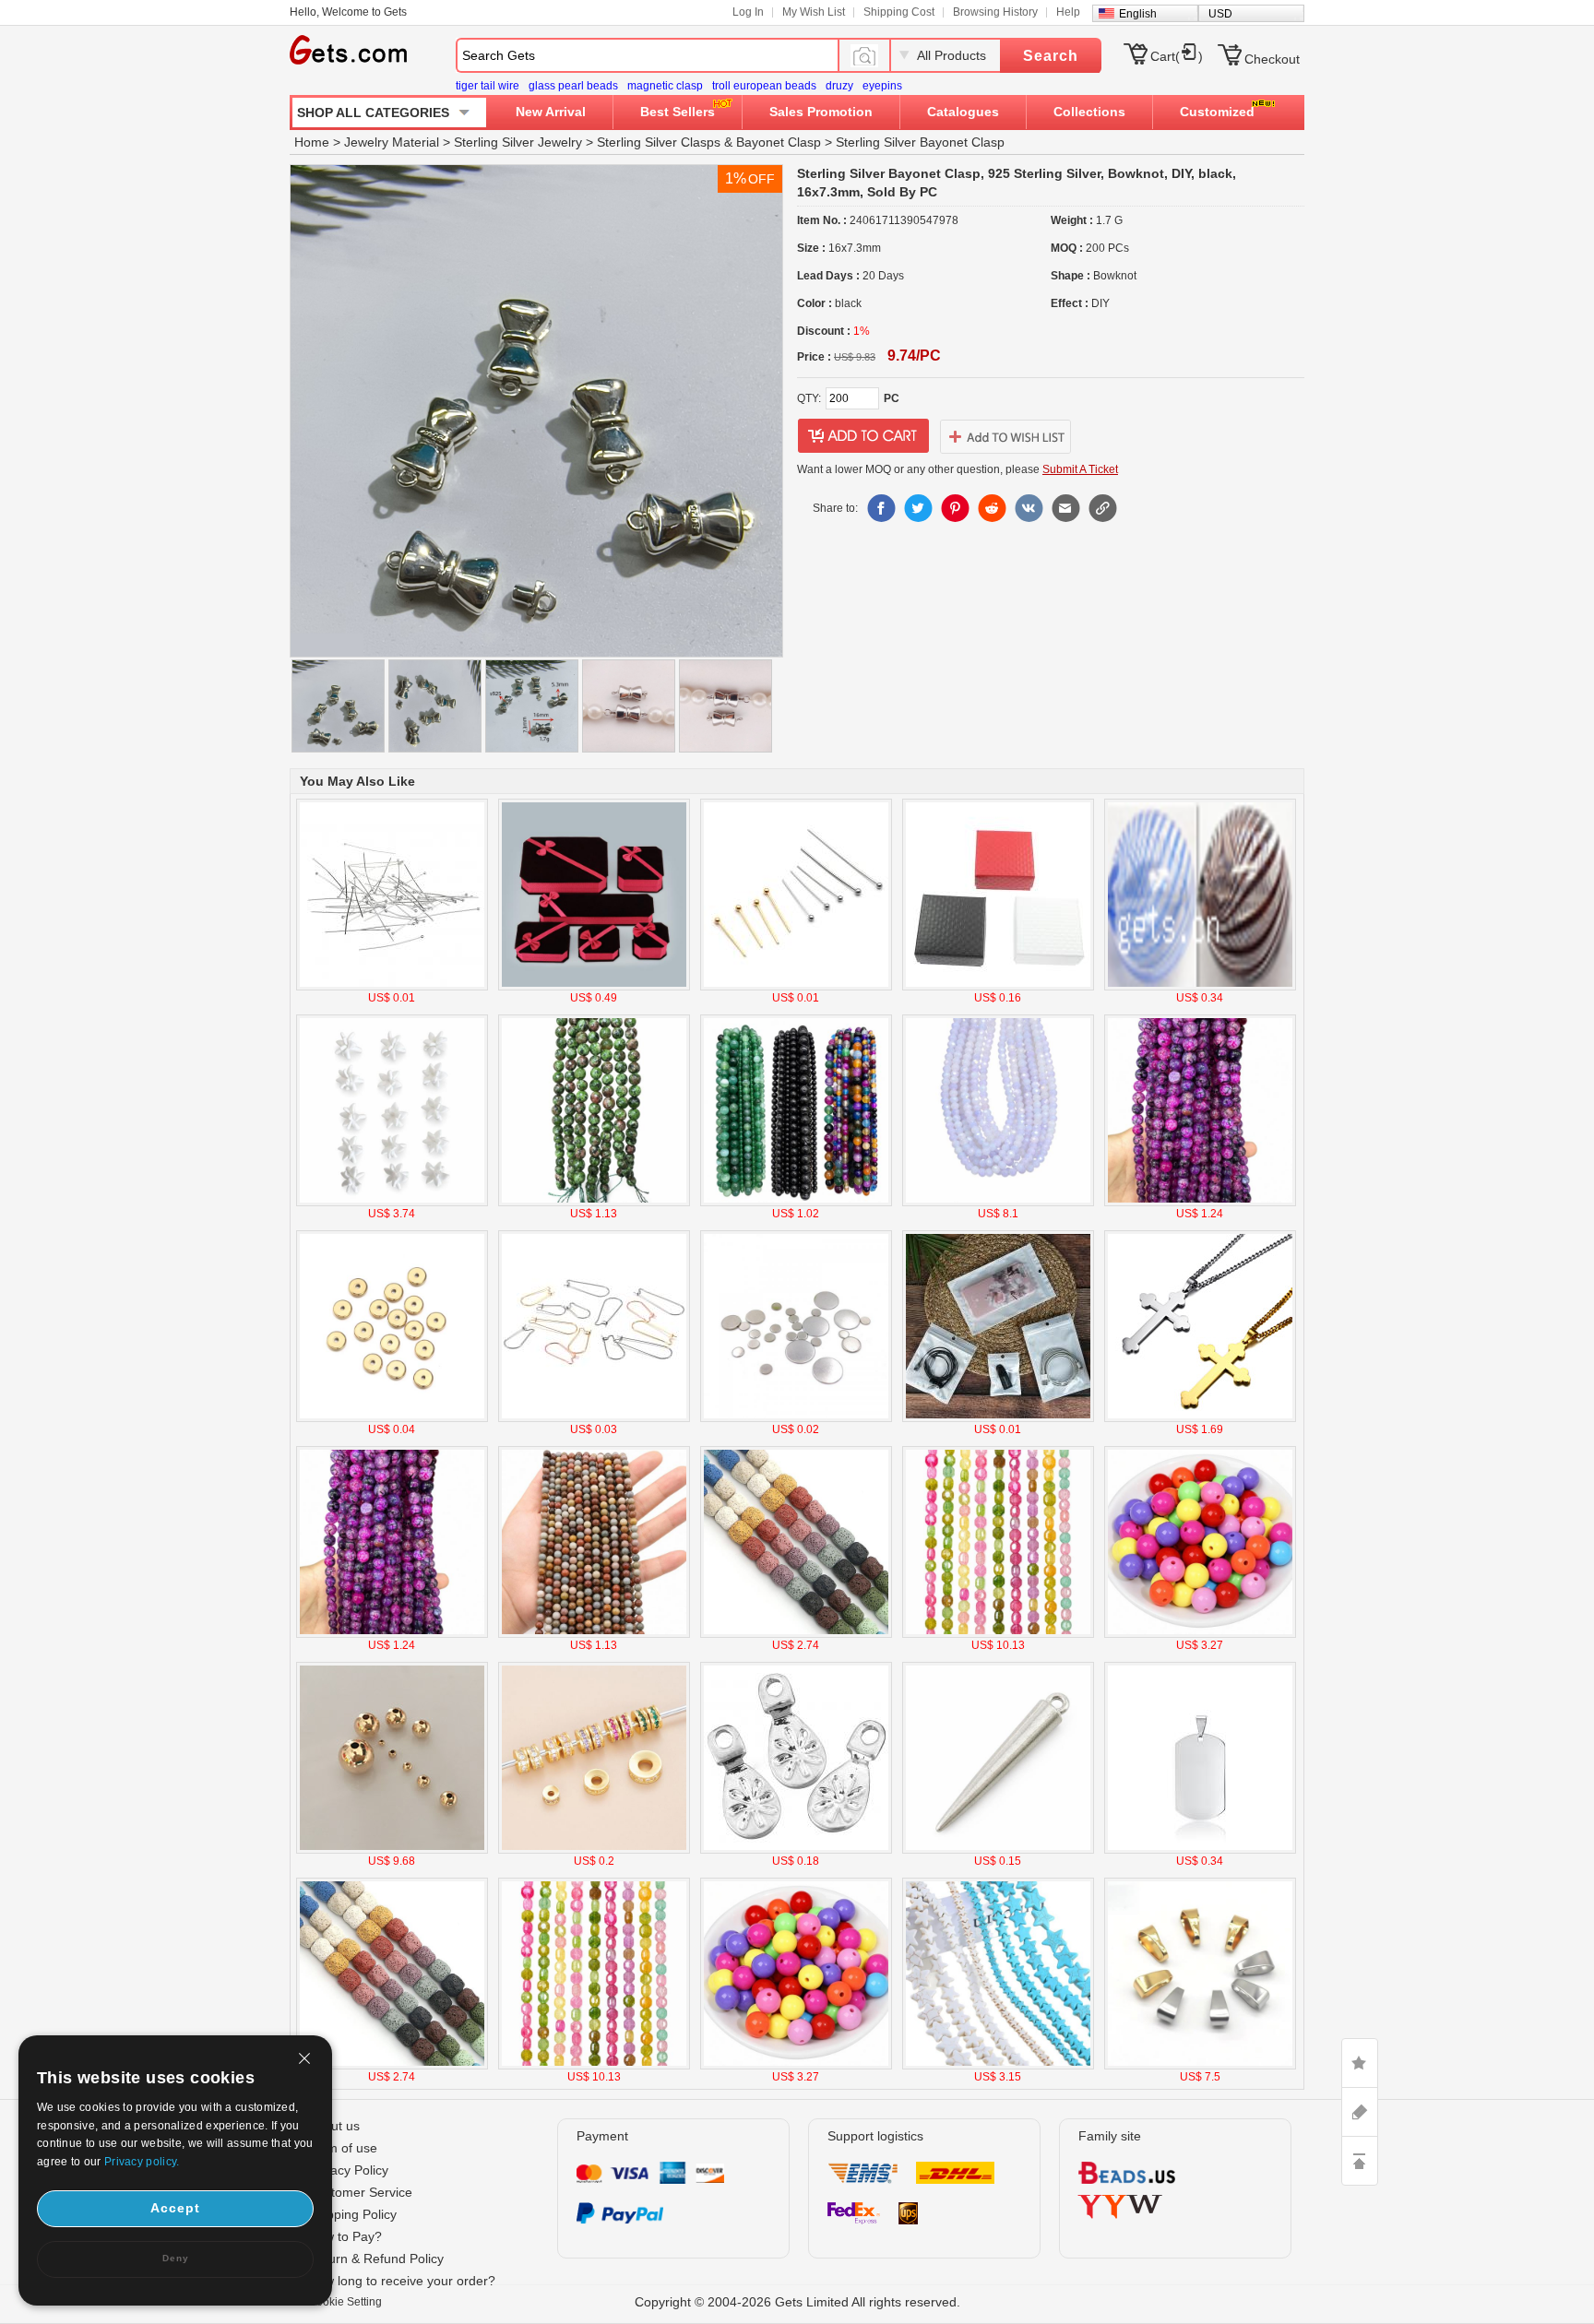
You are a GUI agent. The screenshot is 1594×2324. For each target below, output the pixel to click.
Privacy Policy (348, 2170)
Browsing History (995, 12)
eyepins (882, 86)
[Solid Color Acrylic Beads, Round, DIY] (1200, 1634)
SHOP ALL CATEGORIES (373, 113)
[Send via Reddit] (992, 508)
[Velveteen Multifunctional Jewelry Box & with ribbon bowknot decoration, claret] (594, 987)
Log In (748, 12)
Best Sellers (678, 112)
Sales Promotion (821, 112)
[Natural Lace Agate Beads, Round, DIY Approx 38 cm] (796, 1203)
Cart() (1177, 56)
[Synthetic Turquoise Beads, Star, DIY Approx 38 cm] (998, 2066)
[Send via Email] (1065, 508)
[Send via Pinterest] (955, 508)
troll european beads (764, 86)
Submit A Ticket (1080, 469)
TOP (1360, 2161)
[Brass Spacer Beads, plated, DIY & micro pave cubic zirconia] (594, 1850)
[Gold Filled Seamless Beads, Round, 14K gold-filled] (392, 1850)
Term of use (343, 2148)
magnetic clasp (665, 86)
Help (1068, 12)
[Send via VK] (1029, 508)
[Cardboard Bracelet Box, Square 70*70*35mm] (998, 987)
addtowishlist (1005, 436)
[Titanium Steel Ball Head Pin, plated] (796, 987)
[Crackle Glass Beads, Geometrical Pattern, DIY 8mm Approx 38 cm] (998, 1634)
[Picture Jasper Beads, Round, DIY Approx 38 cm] (594, 1634)
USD (1220, 14)
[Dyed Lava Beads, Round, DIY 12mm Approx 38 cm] (796, 1634)
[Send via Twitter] (918, 508)
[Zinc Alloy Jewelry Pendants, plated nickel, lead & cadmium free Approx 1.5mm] (998, 1850)
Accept (175, 2208)
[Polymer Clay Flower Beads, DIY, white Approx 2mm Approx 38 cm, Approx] (392, 1203)
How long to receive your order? (402, 2281)
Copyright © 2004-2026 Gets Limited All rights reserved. (797, 2302)
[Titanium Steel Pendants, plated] (1200, 1850)
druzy (839, 86)
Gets (348, 50)
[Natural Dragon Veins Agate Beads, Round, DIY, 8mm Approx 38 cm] (1200, 1203)
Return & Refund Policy (376, 2259)
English (1138, 14)
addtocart (863, 436)
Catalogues (963, 112)
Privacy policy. (142, 2162)
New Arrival (551, 112)
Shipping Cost (899, 12)
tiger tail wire (488, 86)
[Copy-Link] (1102, 508)
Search (1051, 56)
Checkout (1272, 59)
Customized (1217, 112)
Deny (176, 2258)
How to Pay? (345, 2236)
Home (312, 142)
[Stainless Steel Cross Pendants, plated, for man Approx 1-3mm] (1200, 1418)
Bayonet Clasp (779, 142)
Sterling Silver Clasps (659, 142)
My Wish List (814, 12)
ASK (1360, 2112)
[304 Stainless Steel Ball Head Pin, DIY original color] (392, 987)
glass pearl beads (573, 86)
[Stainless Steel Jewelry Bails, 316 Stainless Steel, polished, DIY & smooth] (1200, 2066)
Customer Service (360, 2192)
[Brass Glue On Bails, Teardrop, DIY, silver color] (796, 1850)
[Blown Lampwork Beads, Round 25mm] (1200, 987)
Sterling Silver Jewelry (518, 142)
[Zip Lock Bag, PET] (998, 1418)
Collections (1089, 112)
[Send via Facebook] (881, 508)
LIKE (1360, 2063)
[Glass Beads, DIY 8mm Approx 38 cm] (998, 1203)
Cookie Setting (345, 2302)
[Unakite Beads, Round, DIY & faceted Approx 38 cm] (594, 1203)
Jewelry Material (392, 142)
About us (334, 2126)
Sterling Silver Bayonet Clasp (920, 142)
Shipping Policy (352, 2214)
